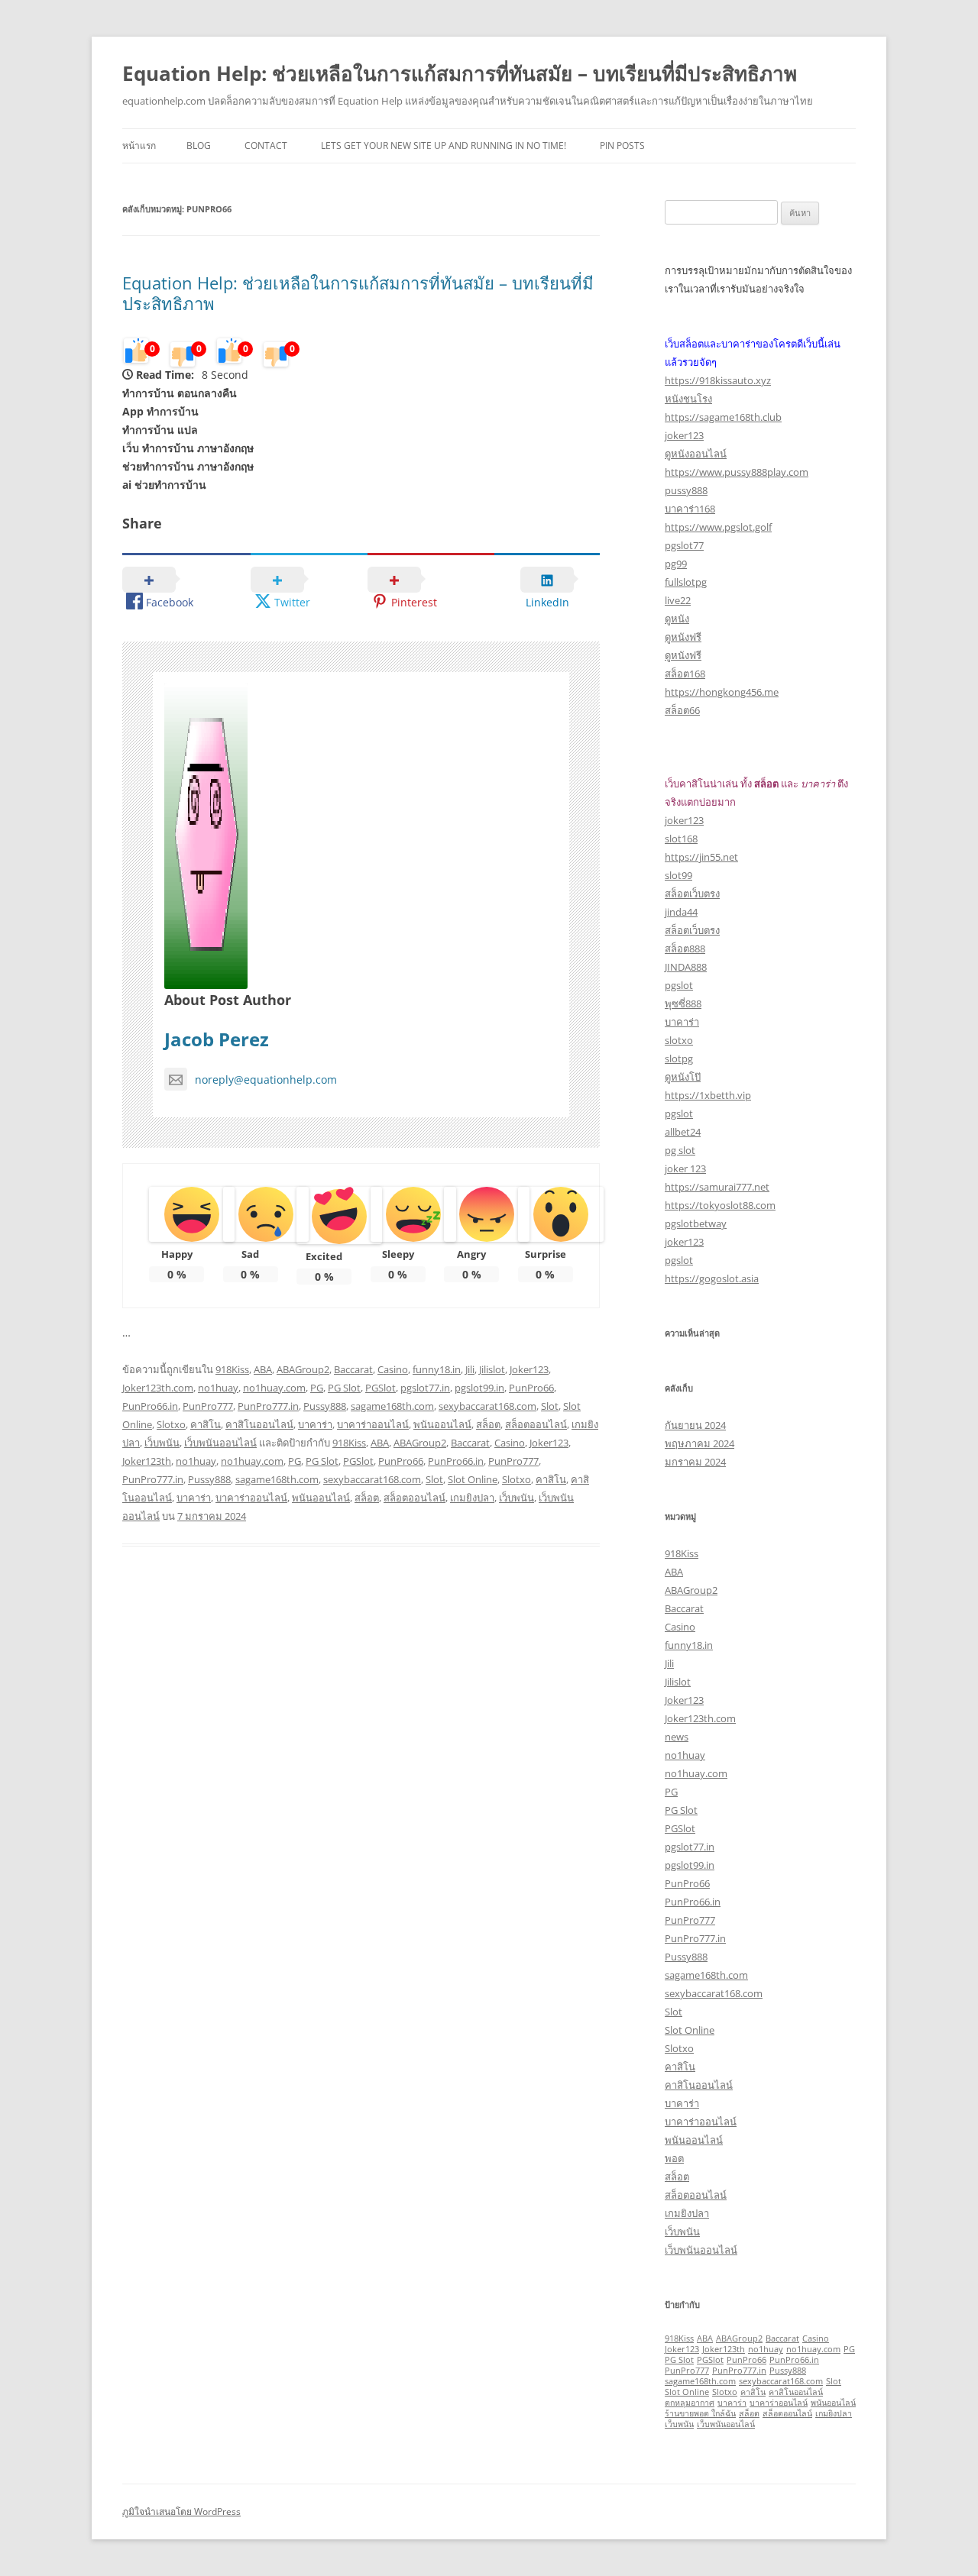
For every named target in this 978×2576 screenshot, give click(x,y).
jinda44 (681, 912)
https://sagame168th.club (723, 417)
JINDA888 (686, 967)
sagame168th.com (392, 1406)
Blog (199, 145)
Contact (266, 145)
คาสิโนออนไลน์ (259, 1424)
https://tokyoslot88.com (720, 1205)
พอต (674, 2158)
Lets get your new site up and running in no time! (444, 145)
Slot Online (473, 1479)
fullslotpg (686, 582)
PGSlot (381, 1388)
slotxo (679, 1040)
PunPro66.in (150, 1406)
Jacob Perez (217, 1039)
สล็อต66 (682, 710)
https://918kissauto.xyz (718, 380)
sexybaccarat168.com (487, 1406)
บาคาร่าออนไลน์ (373, 1424)
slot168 (681, 839)
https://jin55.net (701, 857)
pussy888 (686, 490)
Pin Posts (622, 145)
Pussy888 (325, 1406)
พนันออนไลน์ (442, 1424)
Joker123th (147, 1461)
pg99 (676, 564)
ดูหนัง (677, 619)
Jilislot (492, 1369)
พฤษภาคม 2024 (699, 1443)
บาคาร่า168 (690, 509)
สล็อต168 (685, 674)
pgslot (679, 985)
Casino (393, 1369)
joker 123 (685, 1168)
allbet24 (683, 1132)
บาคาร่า (315, 1424)
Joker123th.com (158, 1388)
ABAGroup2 (303, 1369)
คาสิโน (206, 1424)
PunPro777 (208, 1406)
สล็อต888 (685, 949)
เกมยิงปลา (472, 1498)
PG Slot (344, 1388)
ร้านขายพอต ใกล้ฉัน (700, 2413)
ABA (263, 1369)
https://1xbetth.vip (708, 1095)
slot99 (678, 875)
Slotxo (171, 1424)
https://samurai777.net (717, 1187)
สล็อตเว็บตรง (692, 894)
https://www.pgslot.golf (718, 527)
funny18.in (437, 1369)
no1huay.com (274, 1388)
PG (317, 1388)
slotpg (679, 1059)
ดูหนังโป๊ (683, 1077)
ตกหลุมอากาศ (690, 2403)
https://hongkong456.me (722, 692)
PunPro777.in (268, 1406)
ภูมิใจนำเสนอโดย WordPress (181, 2511)
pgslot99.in (479, 1388)
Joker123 (529, 1369)
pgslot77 (684, 545)
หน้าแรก (139, 145)
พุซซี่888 (683, 1004)
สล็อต (488, 1424)
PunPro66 (531, 1388)
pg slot (680, 1150)
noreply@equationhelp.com (266, 1080)
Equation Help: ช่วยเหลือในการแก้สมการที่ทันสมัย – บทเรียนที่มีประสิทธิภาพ (460, 73)
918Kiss (232, 1369)
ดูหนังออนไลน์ (696, 454)
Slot (550, 1406)
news (677, 1737)
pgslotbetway (696, 1223)
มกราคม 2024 (695, 1462)
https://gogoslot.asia (712, 1278)
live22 (678, 600)
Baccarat (353, 1369)
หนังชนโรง (688, 399)
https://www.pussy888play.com (737, 472)
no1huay (218, 1388)
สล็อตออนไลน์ (536, 1424)
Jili (470, 1369)
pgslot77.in (425, 1388)
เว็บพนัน (162, 1443)
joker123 (684, 435)
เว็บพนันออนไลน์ (220, 1443)
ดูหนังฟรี (683, 637)
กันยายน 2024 (695, 1425)
